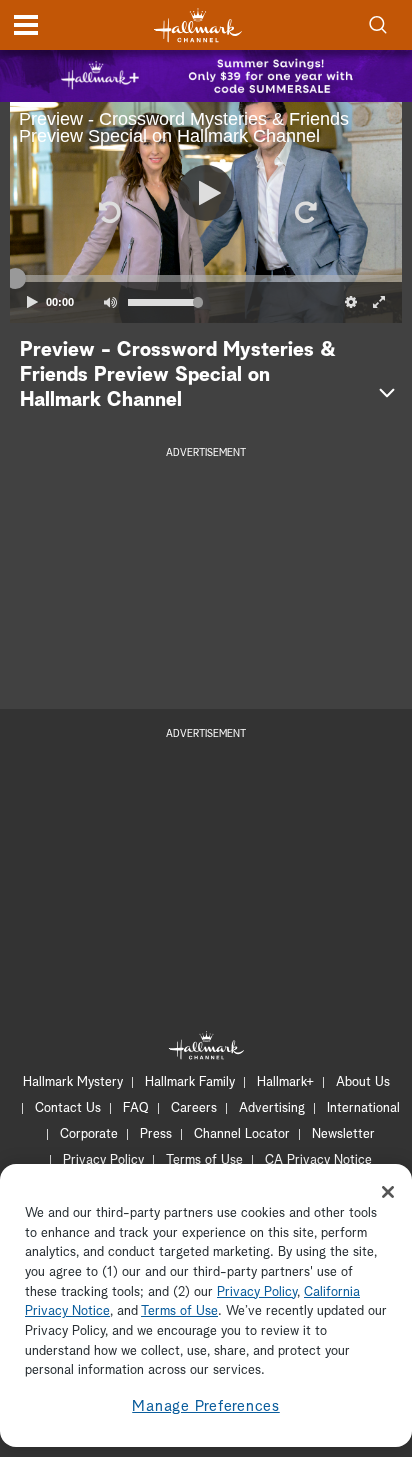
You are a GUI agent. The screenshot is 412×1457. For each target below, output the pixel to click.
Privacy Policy (103, 1160)
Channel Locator (242, 1134)
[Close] (388, 1192)
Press (156, 1134)
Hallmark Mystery (73, 1082)
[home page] (198, 25)
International (363, 1108)
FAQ (136, 1108)
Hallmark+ (285, 1082)
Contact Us (68, 1108)
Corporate (89, 1134)
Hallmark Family (190, 1082)
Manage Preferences (206, 1406)
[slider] (206, 279)
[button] (108, 212)
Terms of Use (204, 1160)
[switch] (110, 302)
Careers (194, 1108)
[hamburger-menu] (26, 25)
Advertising (272, 1108)
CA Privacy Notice (318, 1160)
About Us (363, 1082)
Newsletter (343, 1134)
